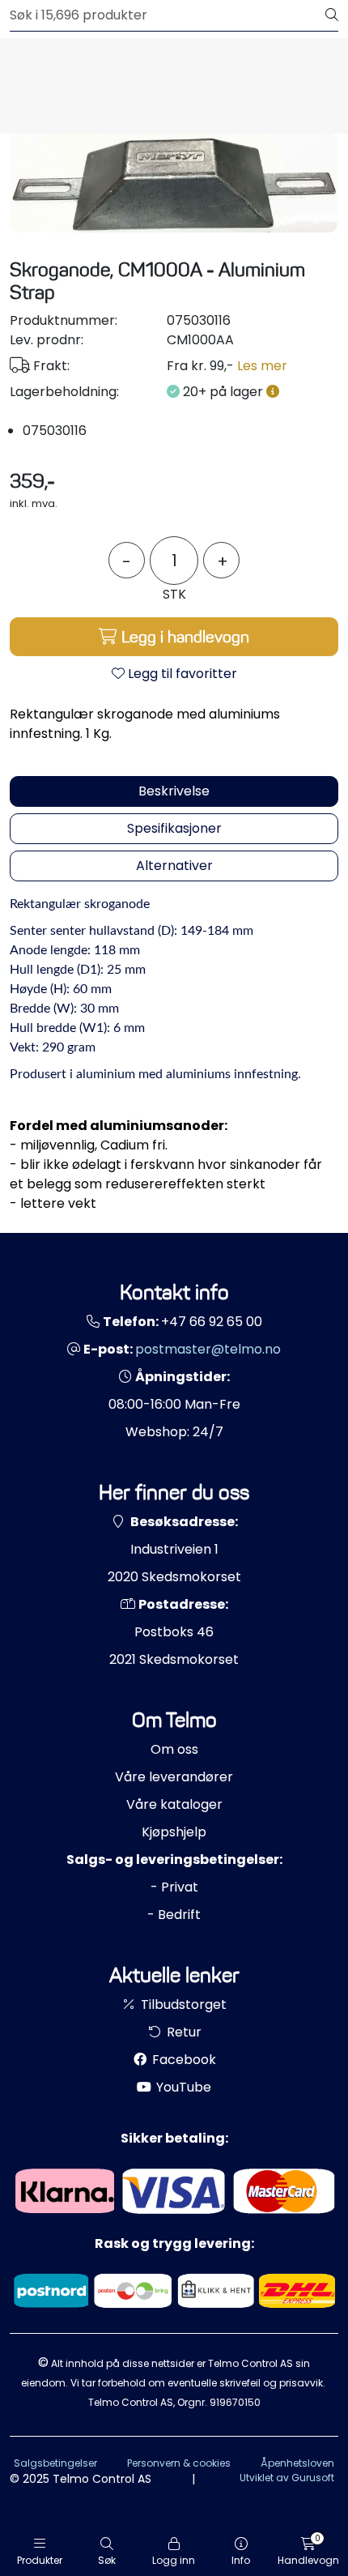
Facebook (182, 2060)
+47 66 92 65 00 (212, 1322)
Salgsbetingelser (55, 2463)
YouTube (182, 2087)
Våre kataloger (174, 1804)
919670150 (235, 2402)
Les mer (262, 366)
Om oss (174, 1749)
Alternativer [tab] (174, 866)
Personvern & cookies (179, 2463)
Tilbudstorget (182, 2005)
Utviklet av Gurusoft (287, 2478)
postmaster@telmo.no (208, 1349)
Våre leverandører (174, 1777)
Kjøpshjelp (174, 1832)
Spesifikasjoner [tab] (174, 828)
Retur (182, 2032)
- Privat (174, 1887)
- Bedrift (174, 1915)
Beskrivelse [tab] (174, 791)
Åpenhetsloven (297, 2463)
